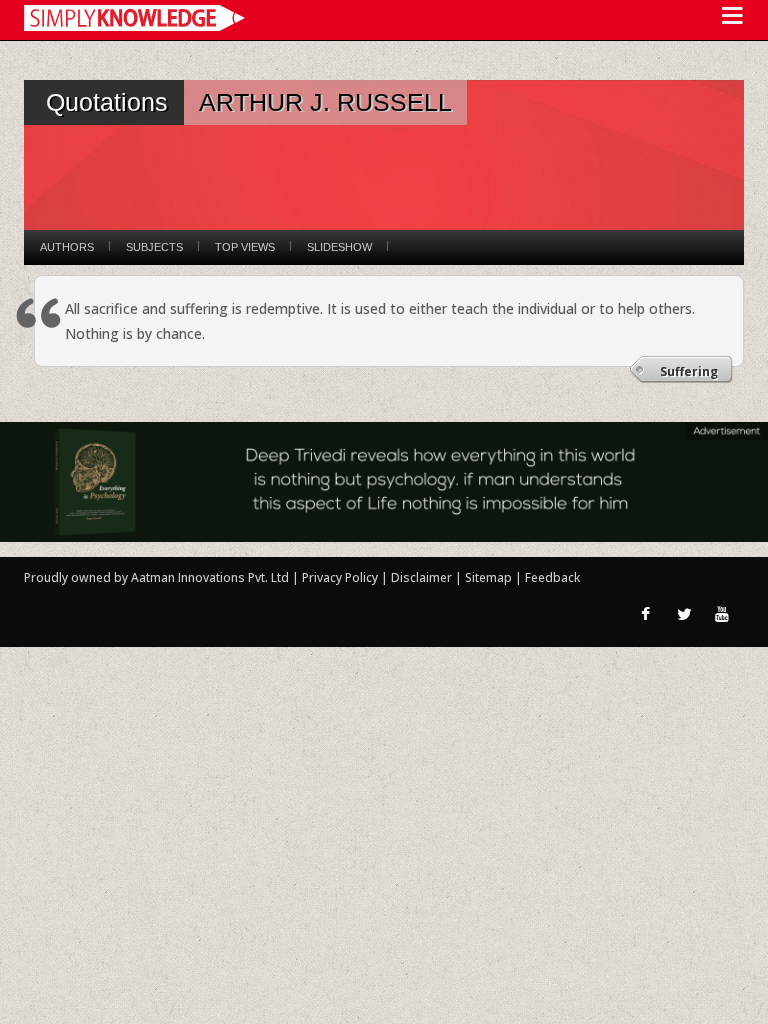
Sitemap (490, 577)
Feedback (552, 577)
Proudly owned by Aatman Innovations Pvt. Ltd (156, 577)
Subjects (154, 247)
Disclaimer (421, 577)
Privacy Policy (341, 577)
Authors (67, 247)
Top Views (245, 247)
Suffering (689, 371)
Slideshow (339, 247)
